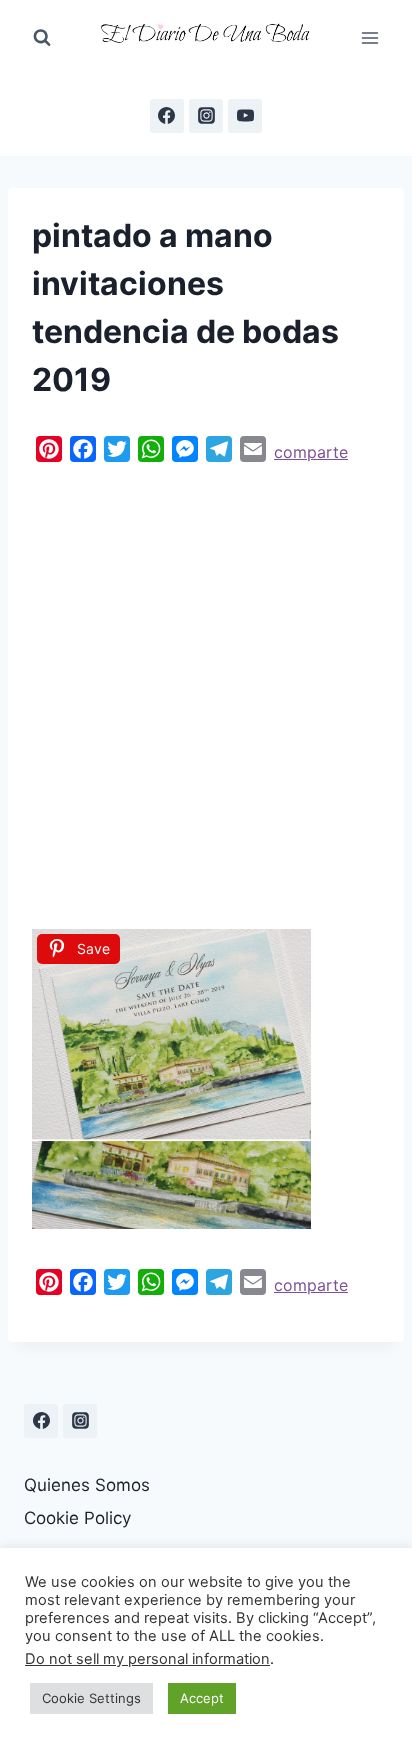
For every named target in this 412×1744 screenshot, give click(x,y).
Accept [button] (202, 1698)
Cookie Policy (77, 1518)
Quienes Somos (87, 1485)
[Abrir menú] (369, 37)
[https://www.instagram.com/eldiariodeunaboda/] (80, 1421)
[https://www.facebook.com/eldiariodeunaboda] (167, 116)
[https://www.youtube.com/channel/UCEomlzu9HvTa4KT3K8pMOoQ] (245, 116)
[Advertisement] (206, 691)
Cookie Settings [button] (91, 1698)
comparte (311, 452)
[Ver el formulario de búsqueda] (42, 38)
